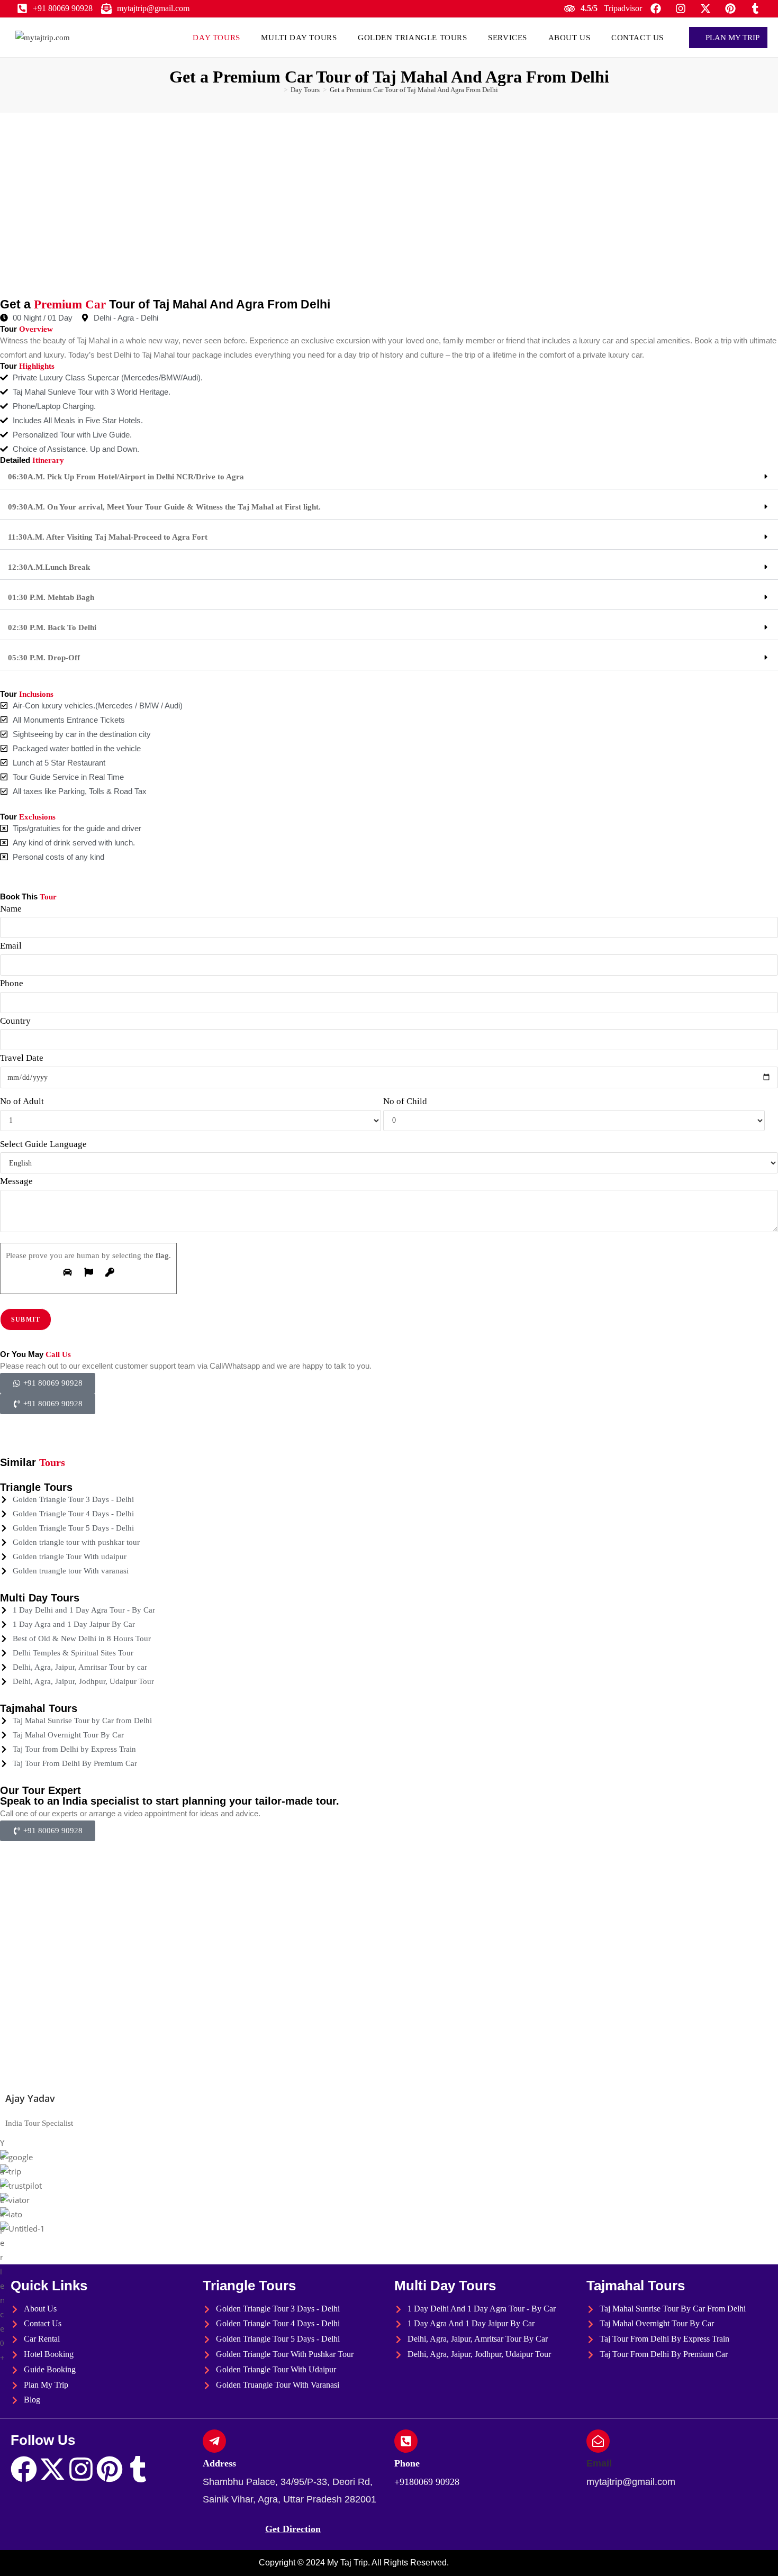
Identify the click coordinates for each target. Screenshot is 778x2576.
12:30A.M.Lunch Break (49, 567)
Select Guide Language (43, 1144)
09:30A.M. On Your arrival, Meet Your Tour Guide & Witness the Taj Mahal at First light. (164, 507)
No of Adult (22, 1101)
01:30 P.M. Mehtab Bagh (51, 597)
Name (11, 909)
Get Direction (293, 2529)
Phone (12, 983)
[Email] (598, 2441)
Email (11, 946)
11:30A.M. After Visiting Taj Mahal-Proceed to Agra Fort (108, 537)
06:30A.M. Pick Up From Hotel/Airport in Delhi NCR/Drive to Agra (126, 477)
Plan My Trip (731, 38)
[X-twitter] (52, 2469)
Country (15, 1021)
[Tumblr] (138, 2469)
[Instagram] (81, 2469)
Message (16, 1181)
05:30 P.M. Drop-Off (44, 658)
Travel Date (22, 1058)
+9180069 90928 (427, 2482)
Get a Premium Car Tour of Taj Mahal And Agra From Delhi (414, 90)
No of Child (405, 1101)
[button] (389, 477)
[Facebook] (24, 2469)
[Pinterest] (110, 2469)
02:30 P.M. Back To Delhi (52, 627)
